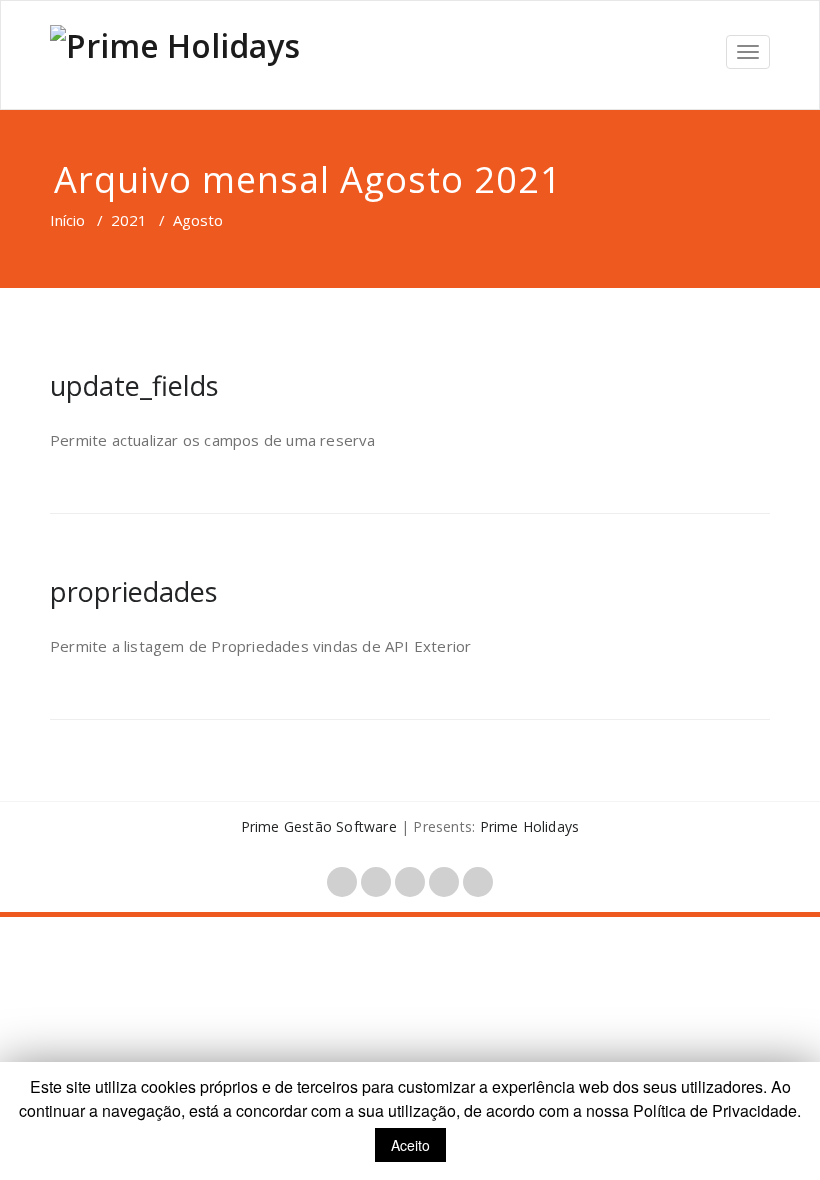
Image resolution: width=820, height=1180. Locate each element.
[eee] (175, 55)
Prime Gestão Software (319, 826)
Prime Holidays (530, 826)
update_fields (134, 385)
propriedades (133, 591)
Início (67, 220)
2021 (129, 220)
